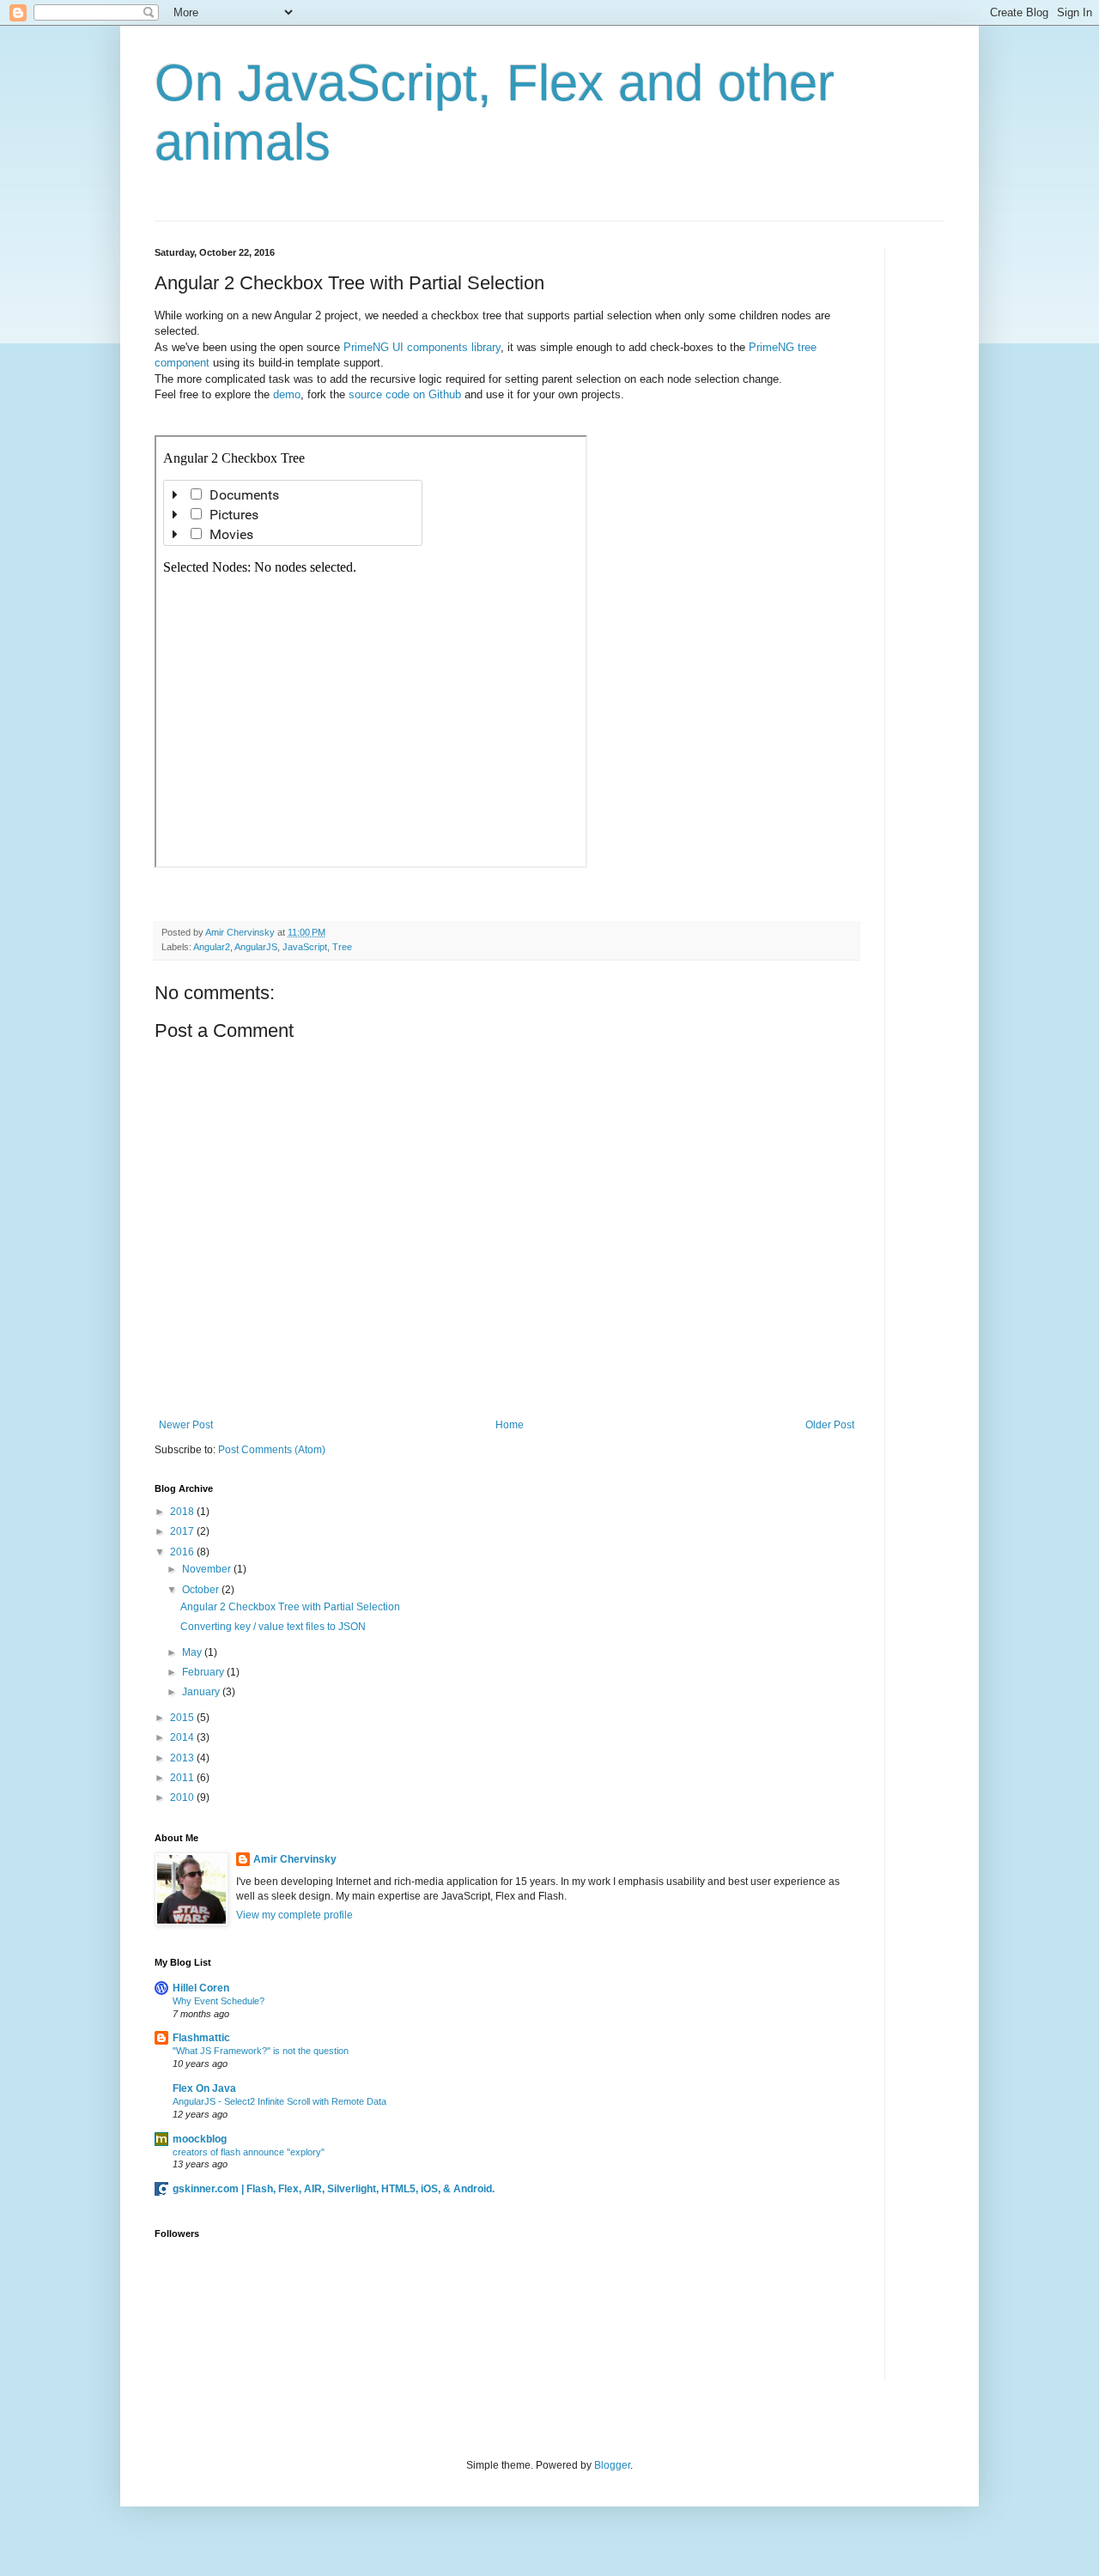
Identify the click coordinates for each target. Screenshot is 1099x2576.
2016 (183, 1552)
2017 (183, 1531)
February (204, 1672)
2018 (183, 1512)
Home (510, 1425)
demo (287, 394)
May (193, 1652)
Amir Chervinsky (295, 1859)
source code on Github (405, 394)
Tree (342, 947)
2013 (183, 1758)
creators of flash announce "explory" (249, 2152)
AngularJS (256, 947)
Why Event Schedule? (219, 2001)
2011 (183, 1778)
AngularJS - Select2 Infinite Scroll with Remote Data (279, 2101)
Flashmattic (201, 2038)
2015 (183, 1718)
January (202, 1692)
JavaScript (305, 947)
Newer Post (186, 1425)
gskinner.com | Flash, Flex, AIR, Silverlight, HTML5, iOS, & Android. (334, 2189)
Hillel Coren (201, 1988)
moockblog (200, 2139)
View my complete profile (294, 1915)
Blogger (612, 2465)
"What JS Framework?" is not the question (261, 2051)
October (202, 1590)
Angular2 (212, 947)
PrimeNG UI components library (422, 347)
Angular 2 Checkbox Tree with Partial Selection (290, 1607)
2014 (183, 1737)
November (208, 1569)
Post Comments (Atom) (272, 1450)
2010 (183, 1797)
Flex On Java (204, 2088)
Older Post (830, 1425)
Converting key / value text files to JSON (273, 1627)
